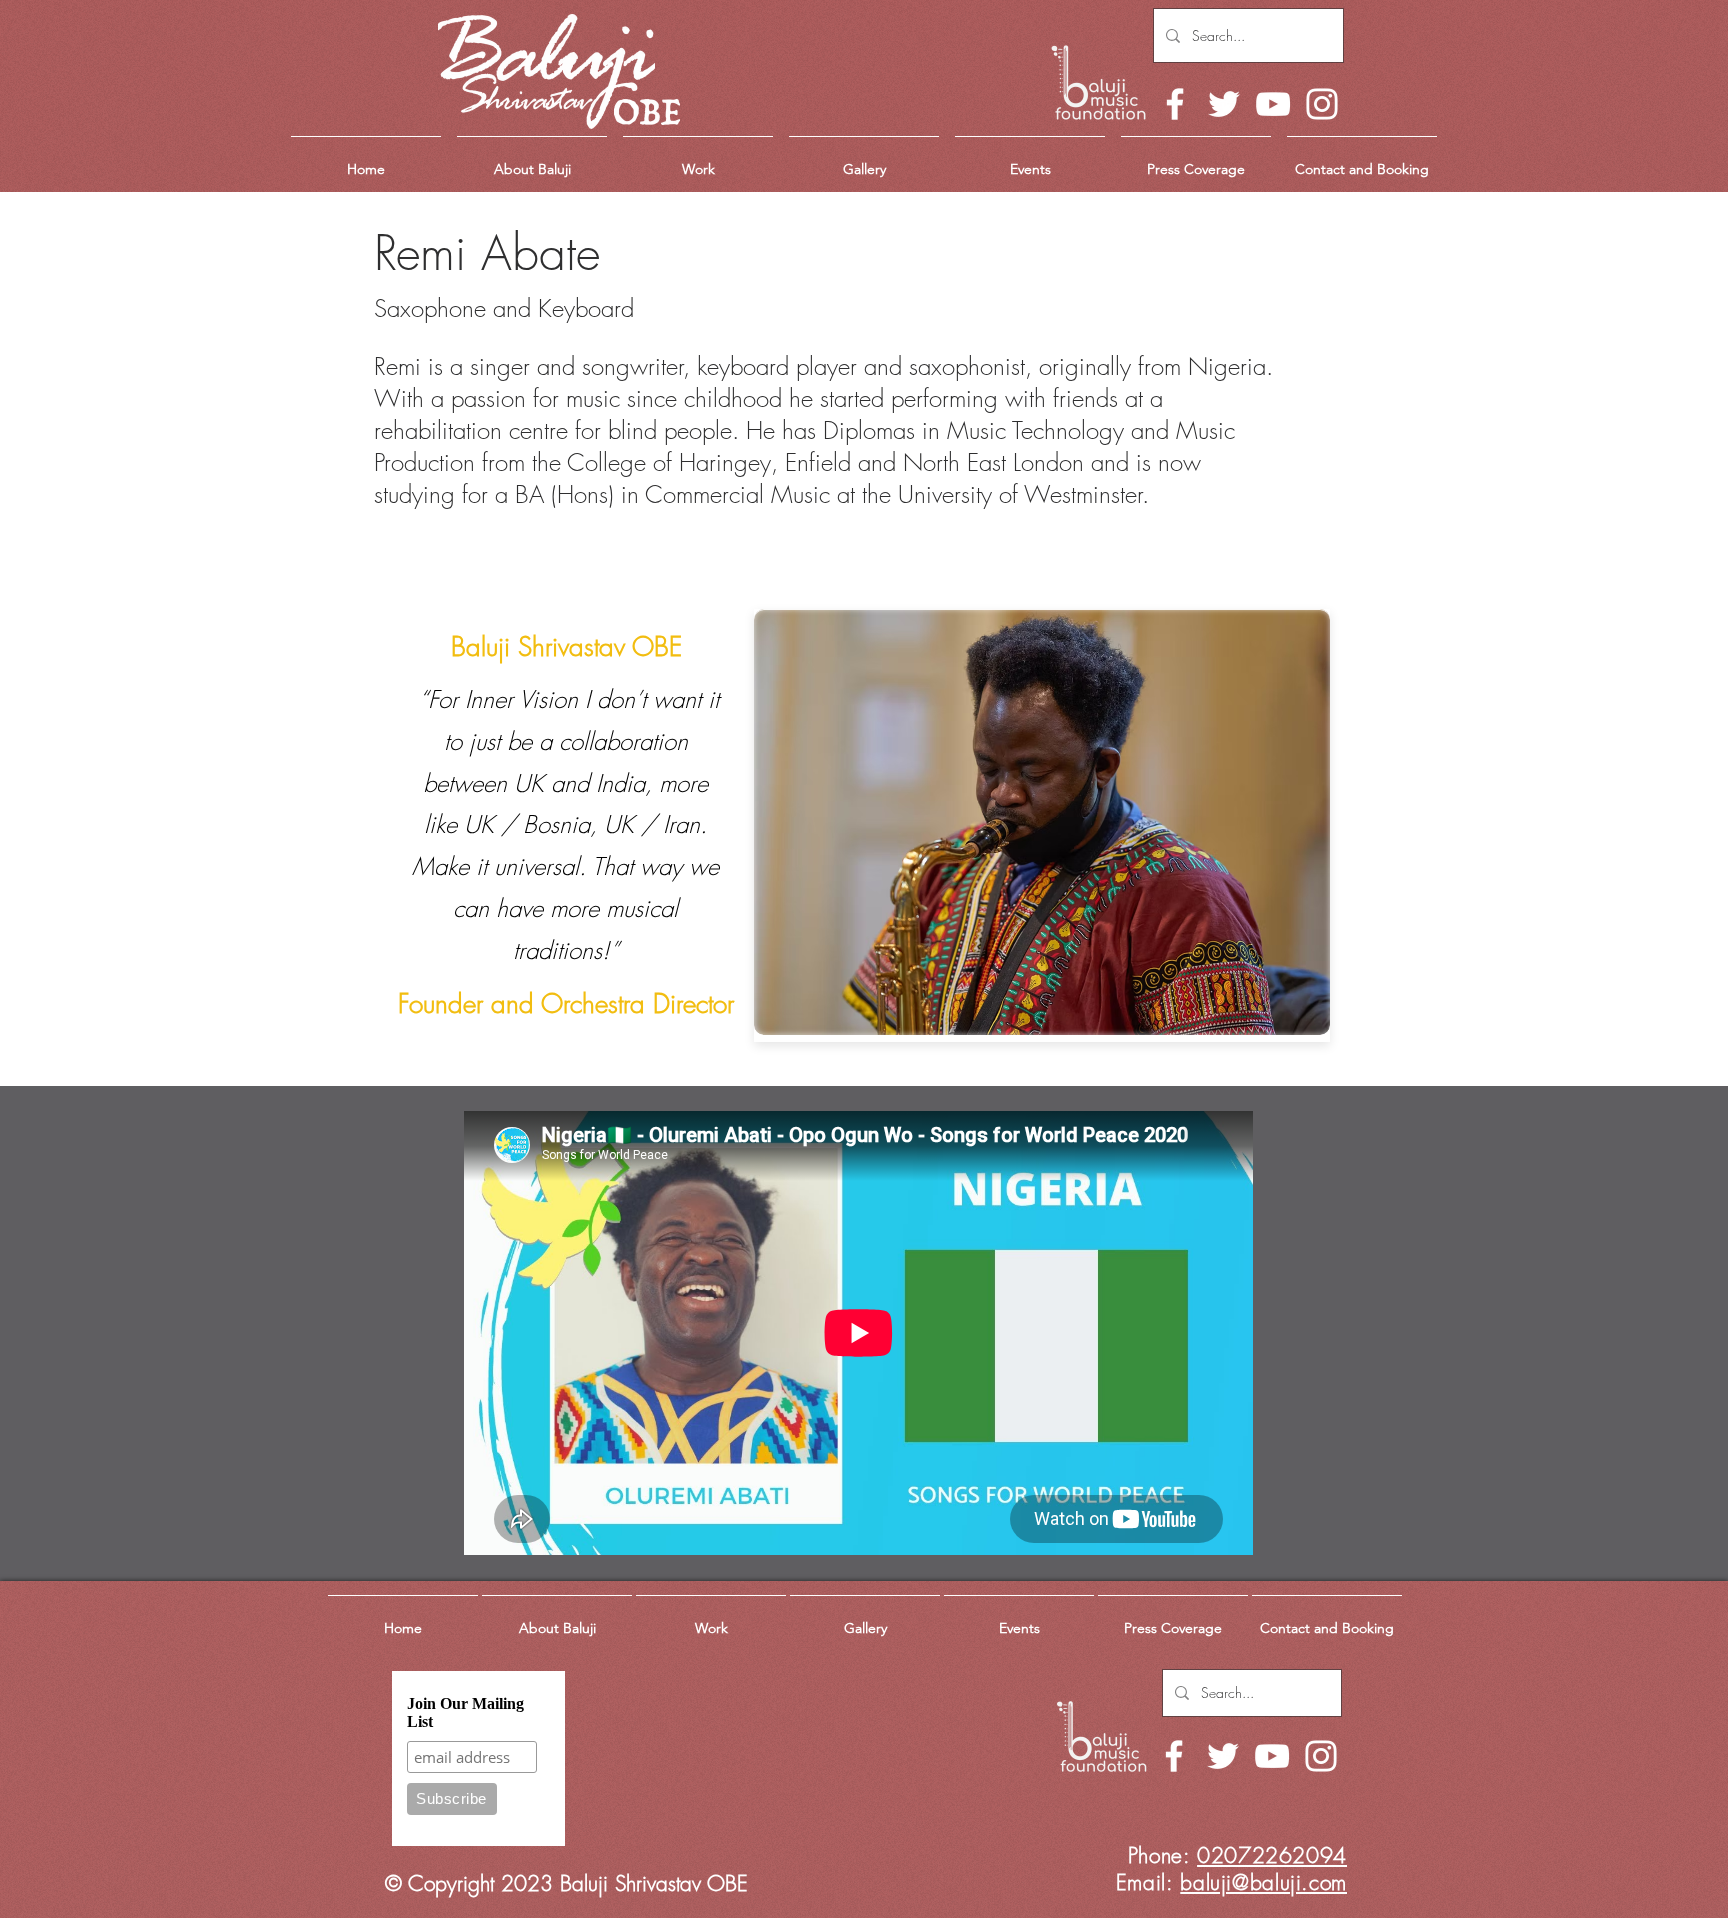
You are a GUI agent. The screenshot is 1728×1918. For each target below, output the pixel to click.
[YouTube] (1273, 104)
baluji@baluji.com (1263, 1882)
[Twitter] (1224, 104)
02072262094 (1272, 1855)
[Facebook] (1175, 104)
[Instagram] (1322, 104)
